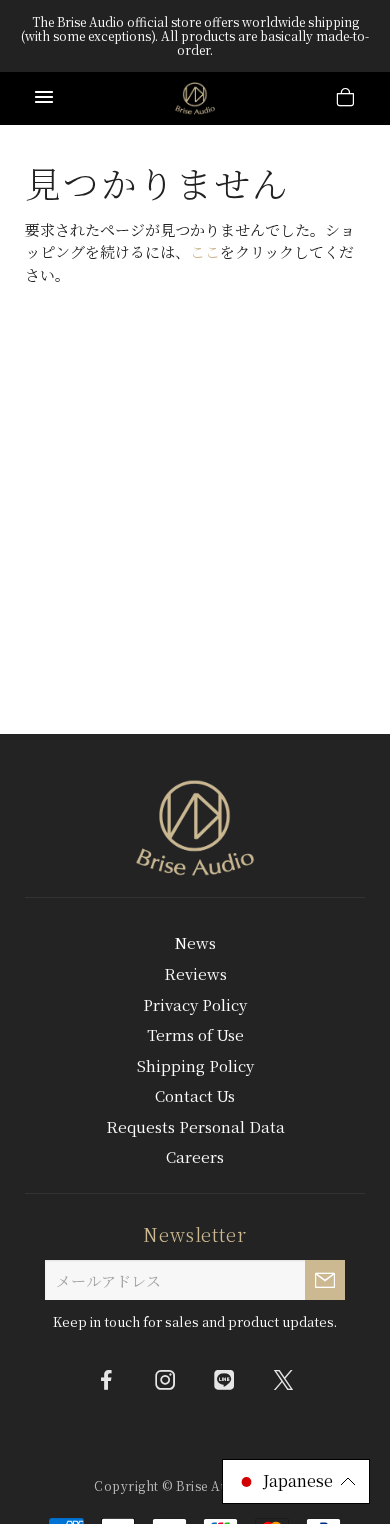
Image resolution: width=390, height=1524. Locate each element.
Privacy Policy (195, 1004)
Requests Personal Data (195, 1126)
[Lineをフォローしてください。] (225, 1379)
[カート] (345, 100)
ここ (205, 251)
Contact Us (195, 1095)
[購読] (325, 1280)
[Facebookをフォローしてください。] (107, 1379)
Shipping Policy (195, 1065)
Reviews (195, 973)
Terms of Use (195, 1034)
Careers (195, 1156)
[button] (296, 1481)
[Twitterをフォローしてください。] (284, 1379)
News (195, 942)
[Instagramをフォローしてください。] (166, 1379)
